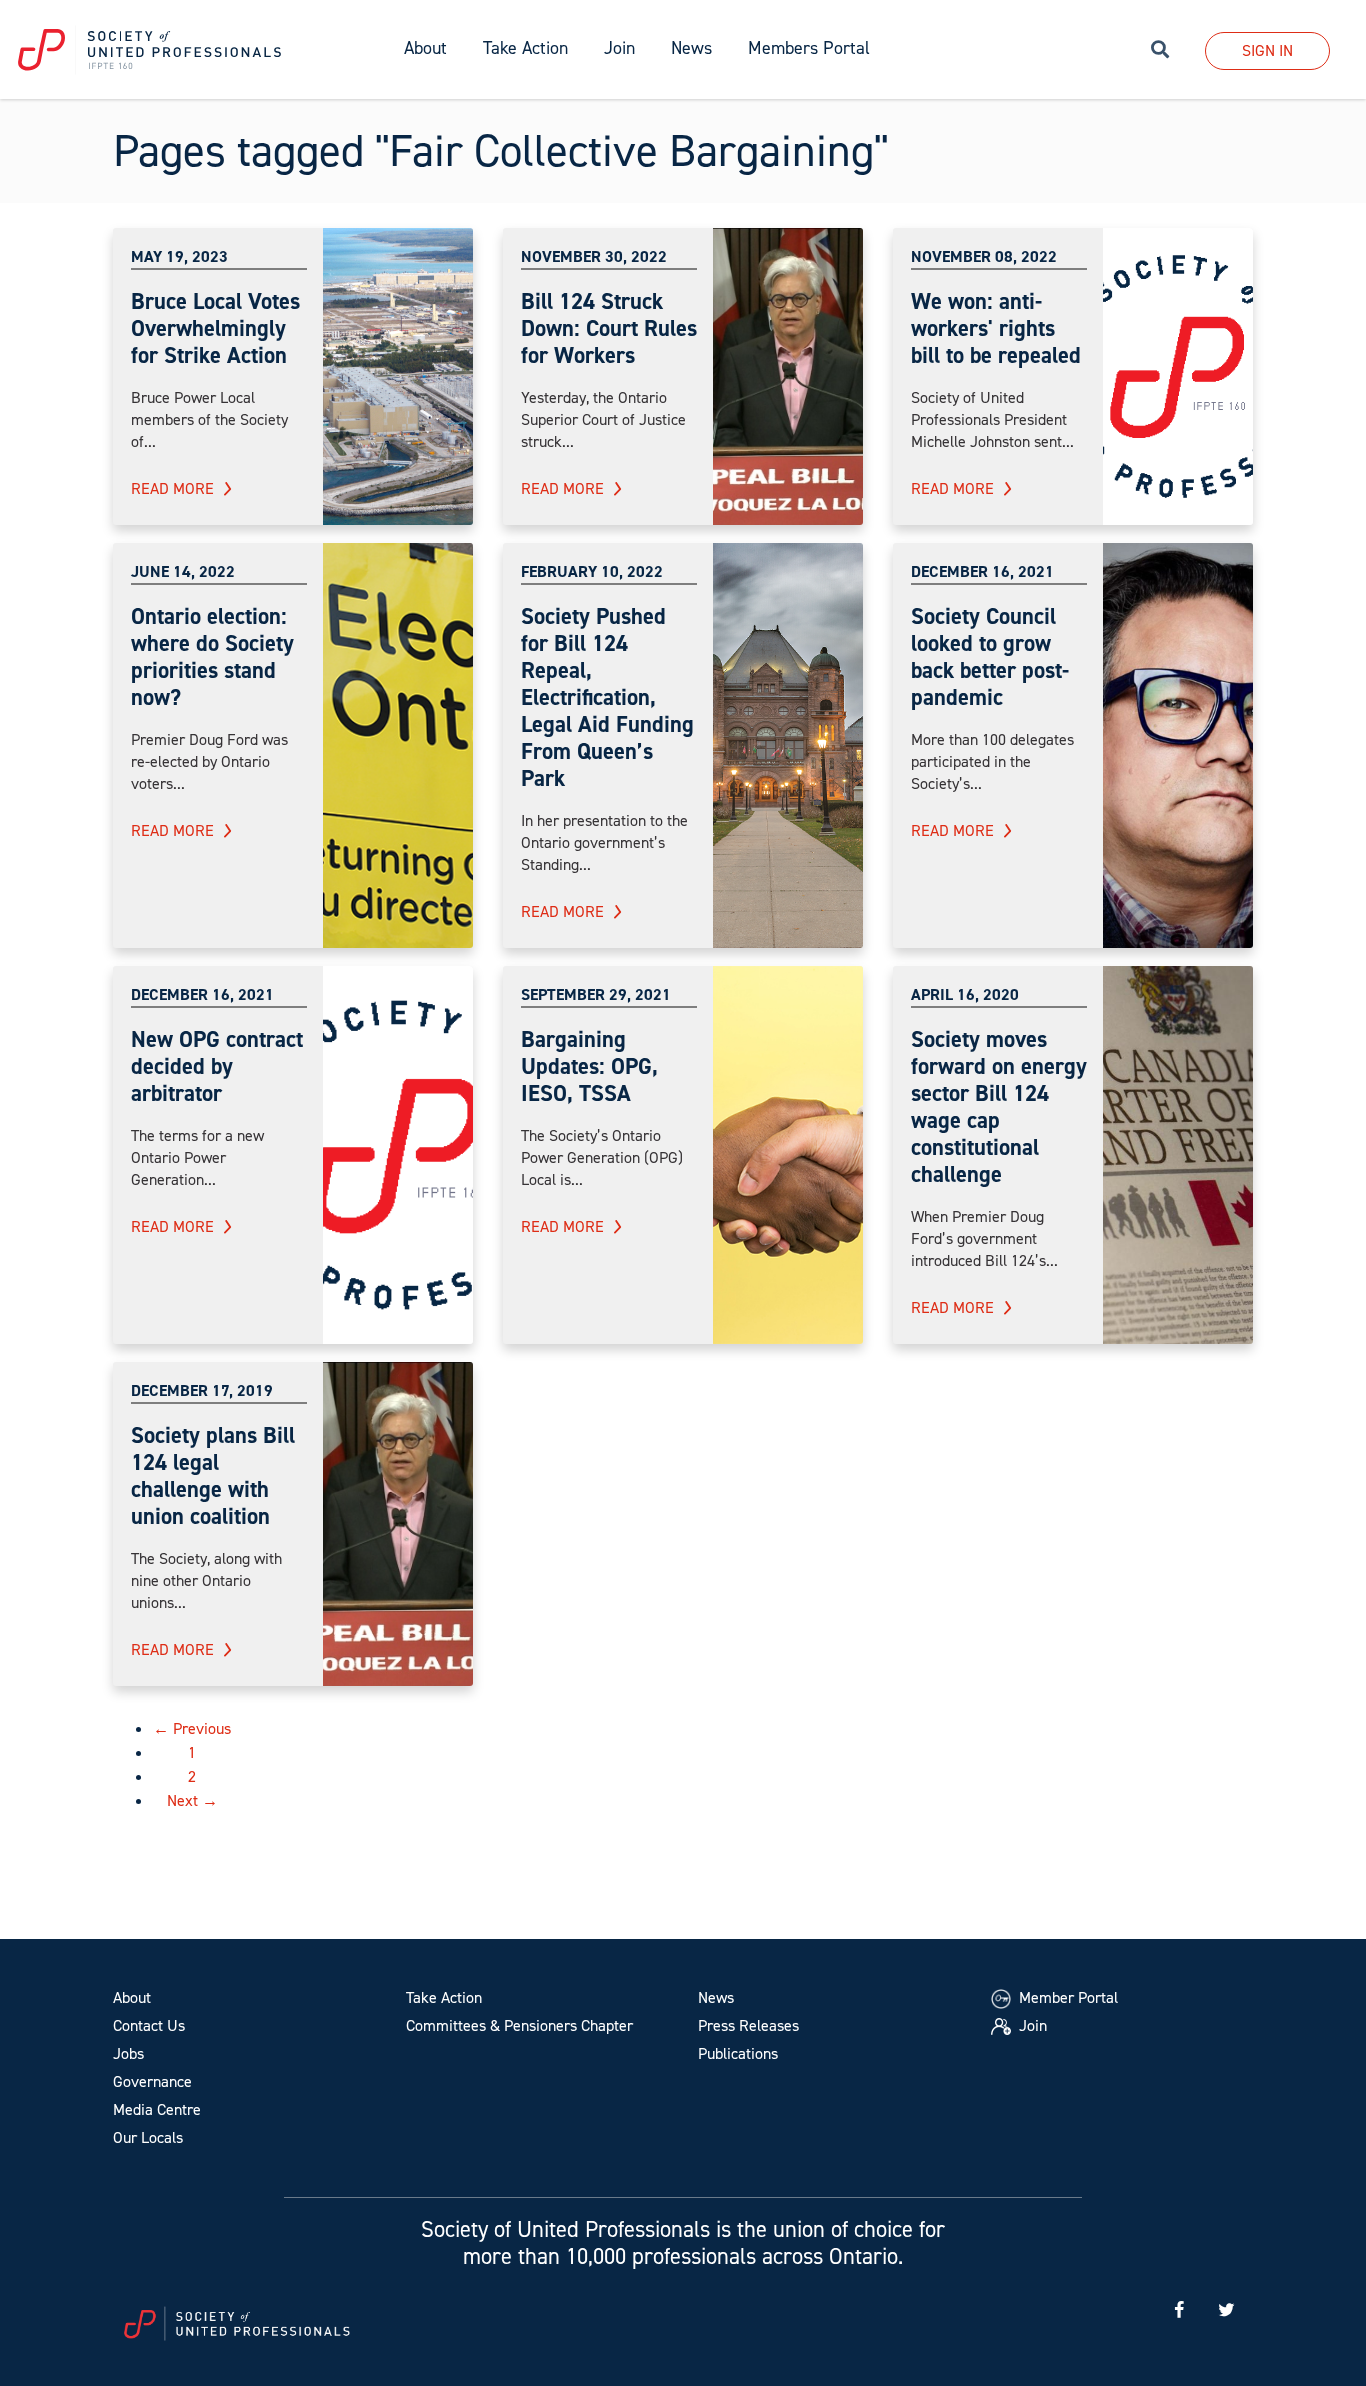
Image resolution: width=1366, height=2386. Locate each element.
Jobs (128, 2053)
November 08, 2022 (984, 256)
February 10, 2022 (592, 571)
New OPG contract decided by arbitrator (217, 1066)
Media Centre (157, 2109)
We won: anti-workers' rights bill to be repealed (996, 328)
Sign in (1267, 50)
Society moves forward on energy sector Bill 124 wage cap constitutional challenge (999, 1106)
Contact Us (149, 2025)
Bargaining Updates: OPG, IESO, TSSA (589, 1066)
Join (619, 48)
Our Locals (148, 2137)
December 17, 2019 (202, 1390)
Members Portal (809, 48)
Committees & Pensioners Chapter (519, 2025)
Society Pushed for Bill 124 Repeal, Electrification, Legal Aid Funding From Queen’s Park (607, 697)
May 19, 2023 (179, 256)
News (716, 1997)
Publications (738, 2053)
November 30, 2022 (594, 256)
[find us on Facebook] (1179, 2310)
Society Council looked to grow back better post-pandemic (990, 656)
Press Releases (748, 2025)
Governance (152, 2081)
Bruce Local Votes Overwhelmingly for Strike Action (215, 328)
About (132, 1997)
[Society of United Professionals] (193, 50)
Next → (192, 1800)
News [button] (691, 48)
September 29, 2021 (596, 994)
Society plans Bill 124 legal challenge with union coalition (213, 1475)
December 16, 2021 (982, 571)
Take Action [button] (525, 48)
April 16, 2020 (965, 994)
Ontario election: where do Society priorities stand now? (212, 656)
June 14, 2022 (183, 571)
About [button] (425, 48)
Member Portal (1066, 1997)
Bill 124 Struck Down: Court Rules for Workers (609, 328)
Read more (172, 488)
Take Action (444, 1997)
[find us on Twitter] (1226, 2310)
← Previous (192, 1728)
